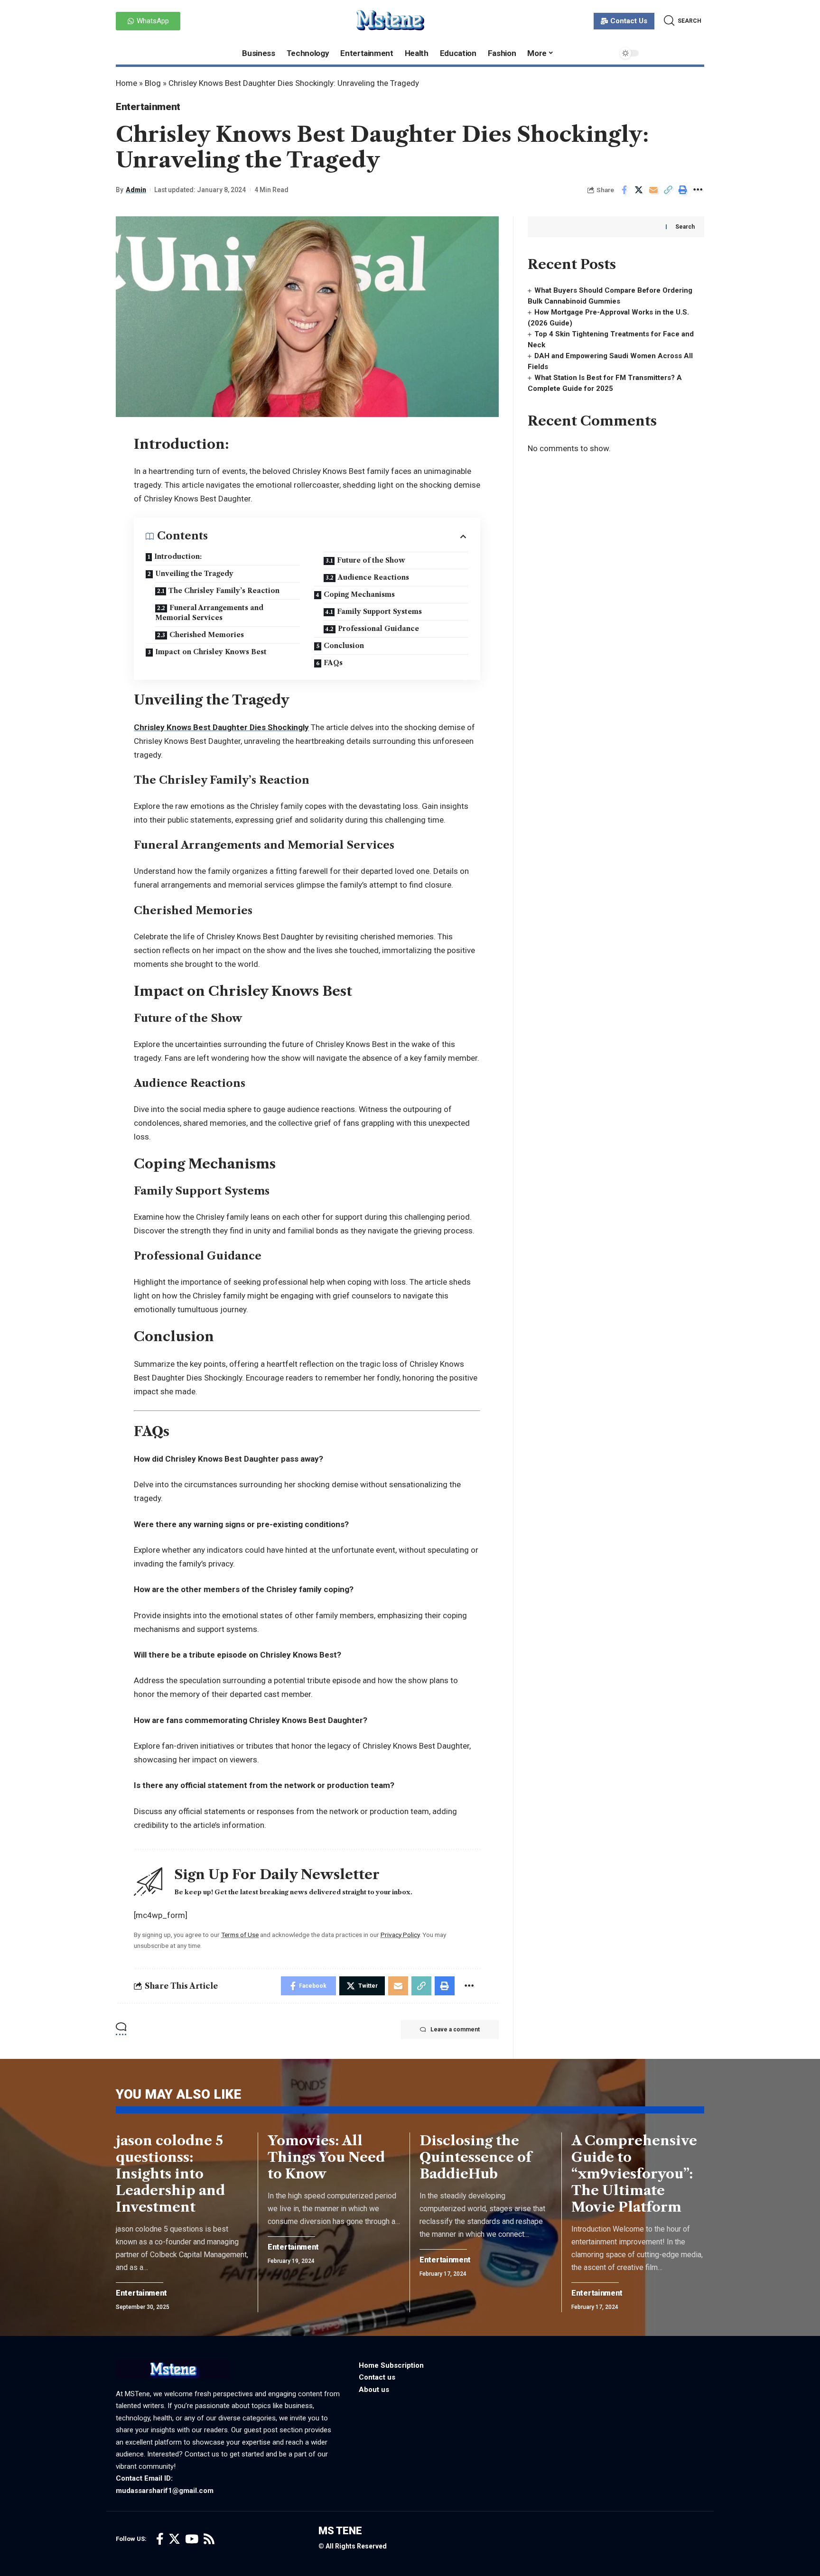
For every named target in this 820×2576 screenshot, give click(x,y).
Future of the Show (371, 560)
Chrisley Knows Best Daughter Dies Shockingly (221, 727)
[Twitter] (174, 2539)
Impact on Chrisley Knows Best (211, 652)
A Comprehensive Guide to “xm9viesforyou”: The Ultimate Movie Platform (634, 2174)
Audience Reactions (373, 577)
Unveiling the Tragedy (194, 574)
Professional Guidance (378, 629)
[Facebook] (160, 2539)
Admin (136, 190)
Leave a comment (455, 2029)
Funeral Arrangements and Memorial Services (209, 613)
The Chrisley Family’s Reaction (224, 591)
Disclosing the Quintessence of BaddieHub (475, 2157)
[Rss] (209, 2539)
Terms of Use (240, 1935)
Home (126, 83)
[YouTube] (192, 2539)
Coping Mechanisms (359, 594)
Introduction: (178, 556)
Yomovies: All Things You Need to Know (326, 2157)
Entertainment (148, 107)
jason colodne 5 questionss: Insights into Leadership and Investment (170, 2174)
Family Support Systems (379, 612)
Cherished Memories (207, 635)
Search (685, 227)
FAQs (333, 663)
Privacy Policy (400, 1935)
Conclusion (344, 646)
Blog (153, 83)
